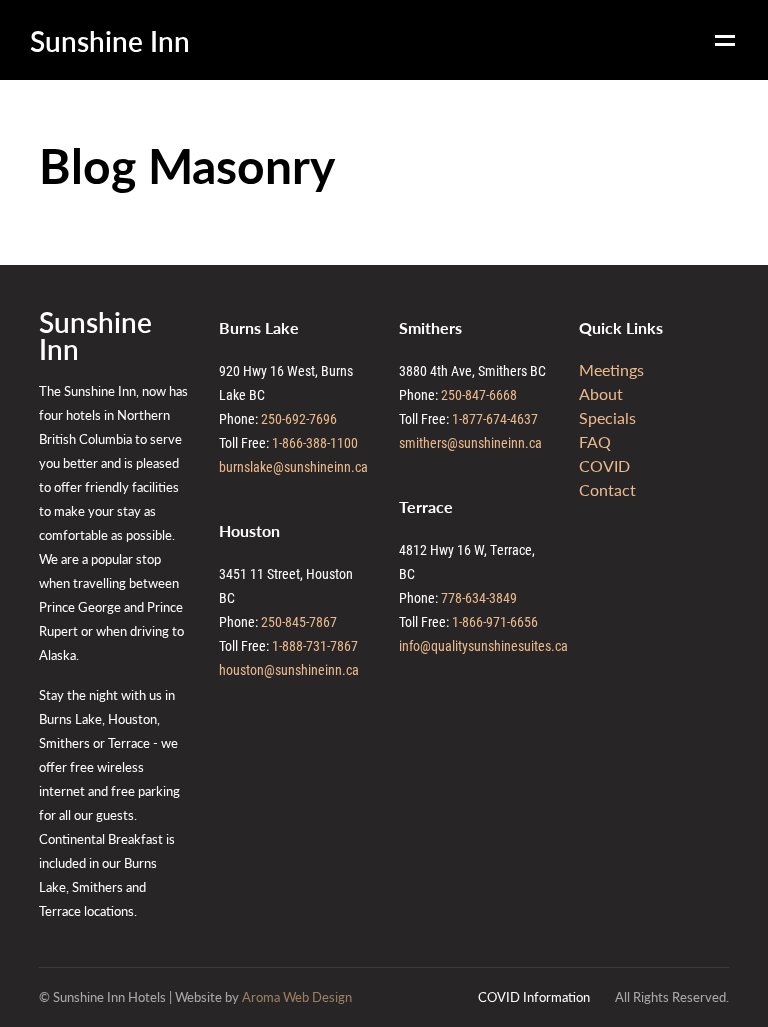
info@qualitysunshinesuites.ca (483, 645)
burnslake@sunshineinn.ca (293, 466)
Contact (607, 489)
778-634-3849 (479, 597)
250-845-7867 (299, 621)
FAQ (595, 441)
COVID (604, 465)
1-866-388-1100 (315, 442)
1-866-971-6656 (495, 621)
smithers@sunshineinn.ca (470, 442)
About (601, 393)
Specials (607, 417)
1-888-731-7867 (315, 645)
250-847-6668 (479, 394)
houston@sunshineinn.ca (289, 669)
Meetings (611, 369)
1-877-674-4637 (495, 418)
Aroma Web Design (297, 996)
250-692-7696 (299, 418)
